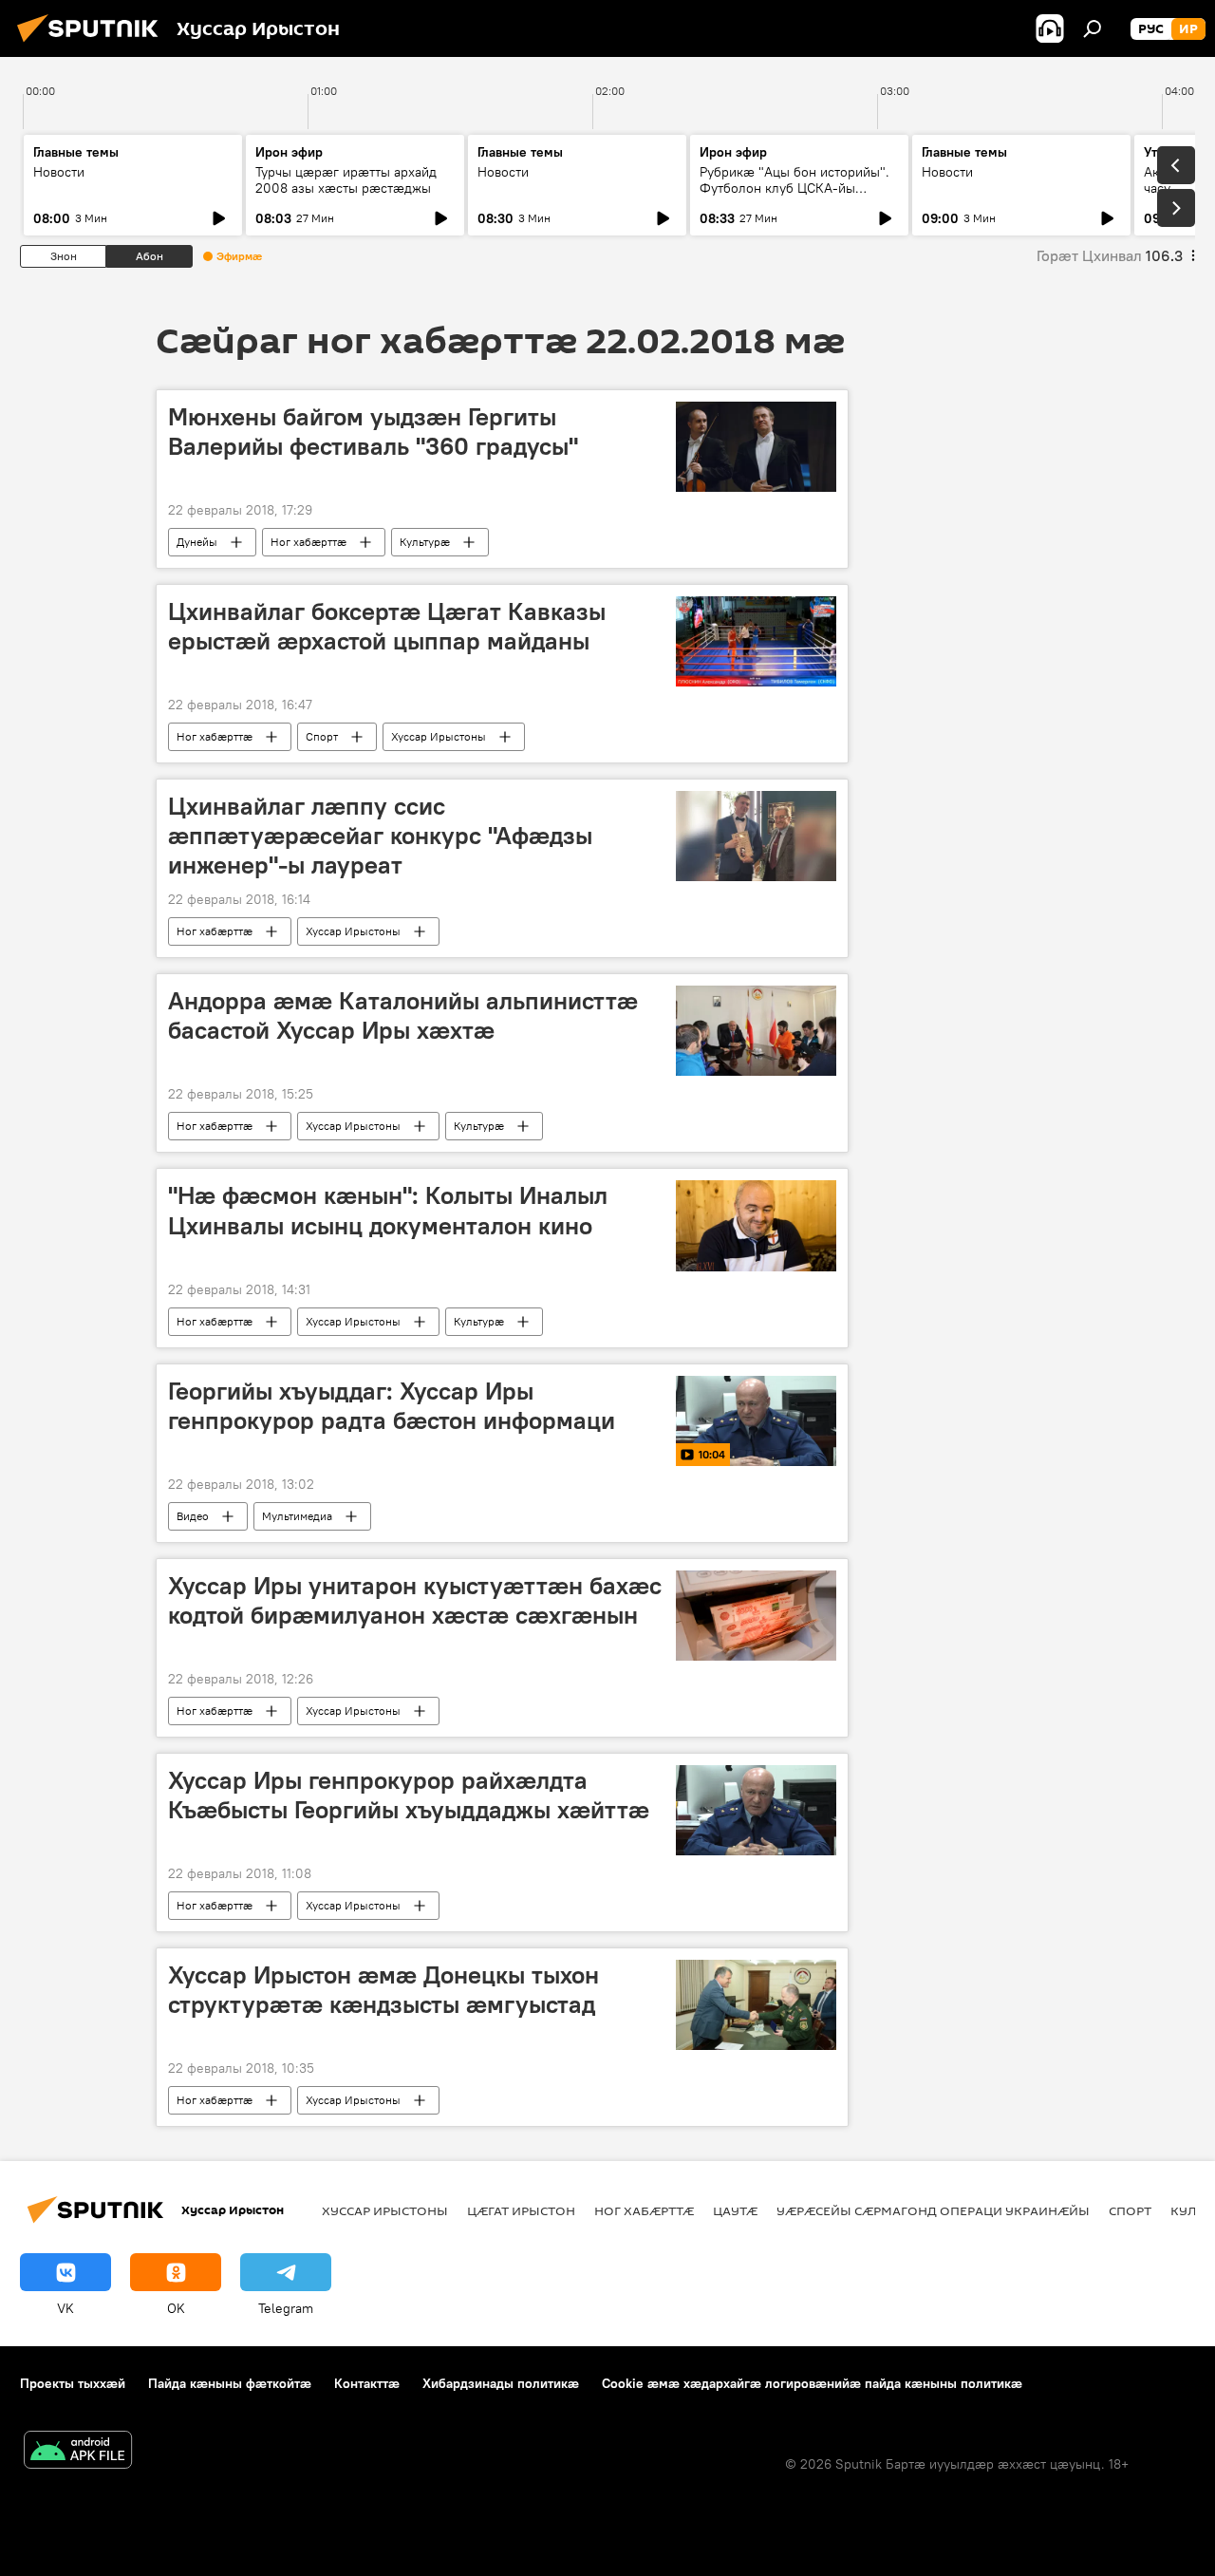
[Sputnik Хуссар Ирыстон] (93, 45)
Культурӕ (425, 542)
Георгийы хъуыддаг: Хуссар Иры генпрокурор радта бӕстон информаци (392, 1406)
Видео (193, 1516)
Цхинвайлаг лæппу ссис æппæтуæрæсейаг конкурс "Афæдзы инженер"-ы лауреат (380, 836)
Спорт (322, 736)
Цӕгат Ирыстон (521, 2210)
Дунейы (197, 542)
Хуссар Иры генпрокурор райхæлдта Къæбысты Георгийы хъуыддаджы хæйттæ (409, 1795)
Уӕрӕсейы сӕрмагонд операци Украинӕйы (933, 2210)
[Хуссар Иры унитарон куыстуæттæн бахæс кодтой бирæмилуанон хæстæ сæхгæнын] (756, 1616)
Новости (59, 172)
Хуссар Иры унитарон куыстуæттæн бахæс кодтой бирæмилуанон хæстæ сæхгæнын (415, 1600)
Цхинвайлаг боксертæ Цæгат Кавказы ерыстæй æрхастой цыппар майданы (387, 626)
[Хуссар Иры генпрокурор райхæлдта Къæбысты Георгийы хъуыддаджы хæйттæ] (756, 1810)
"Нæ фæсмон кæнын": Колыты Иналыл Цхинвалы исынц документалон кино (388, 1210)
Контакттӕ (367, 2383)
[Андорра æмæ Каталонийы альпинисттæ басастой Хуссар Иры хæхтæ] (756, 1031)
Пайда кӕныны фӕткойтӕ (230, 2383)
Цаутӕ (735, 2210)
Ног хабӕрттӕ (308, 542)
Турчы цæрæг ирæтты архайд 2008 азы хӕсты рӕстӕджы (346, 180)
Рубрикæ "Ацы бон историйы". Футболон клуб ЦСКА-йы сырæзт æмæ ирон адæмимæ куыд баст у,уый (794, 196)
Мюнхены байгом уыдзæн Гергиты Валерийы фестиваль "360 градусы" (373, 432)
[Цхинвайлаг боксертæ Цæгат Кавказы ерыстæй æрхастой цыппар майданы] (756, 641)
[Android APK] (78, 2452)
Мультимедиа (297, 1516)
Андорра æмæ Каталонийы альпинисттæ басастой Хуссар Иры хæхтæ (403, 1015)
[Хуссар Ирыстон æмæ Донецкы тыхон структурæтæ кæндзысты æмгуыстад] (756, 2005)
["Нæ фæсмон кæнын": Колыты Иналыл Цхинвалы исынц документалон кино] (756, 1225)
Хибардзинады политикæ (501, 2383)
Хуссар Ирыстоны (439, 736)
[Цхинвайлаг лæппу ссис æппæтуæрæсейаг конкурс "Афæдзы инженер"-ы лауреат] (756, 836)
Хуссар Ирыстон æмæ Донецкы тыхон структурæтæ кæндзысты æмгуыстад (383, 1990)
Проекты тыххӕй (73, 2383)
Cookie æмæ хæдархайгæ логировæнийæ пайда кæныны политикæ (812, 2383)
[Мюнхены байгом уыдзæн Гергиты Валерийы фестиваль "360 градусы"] (756, 447)
